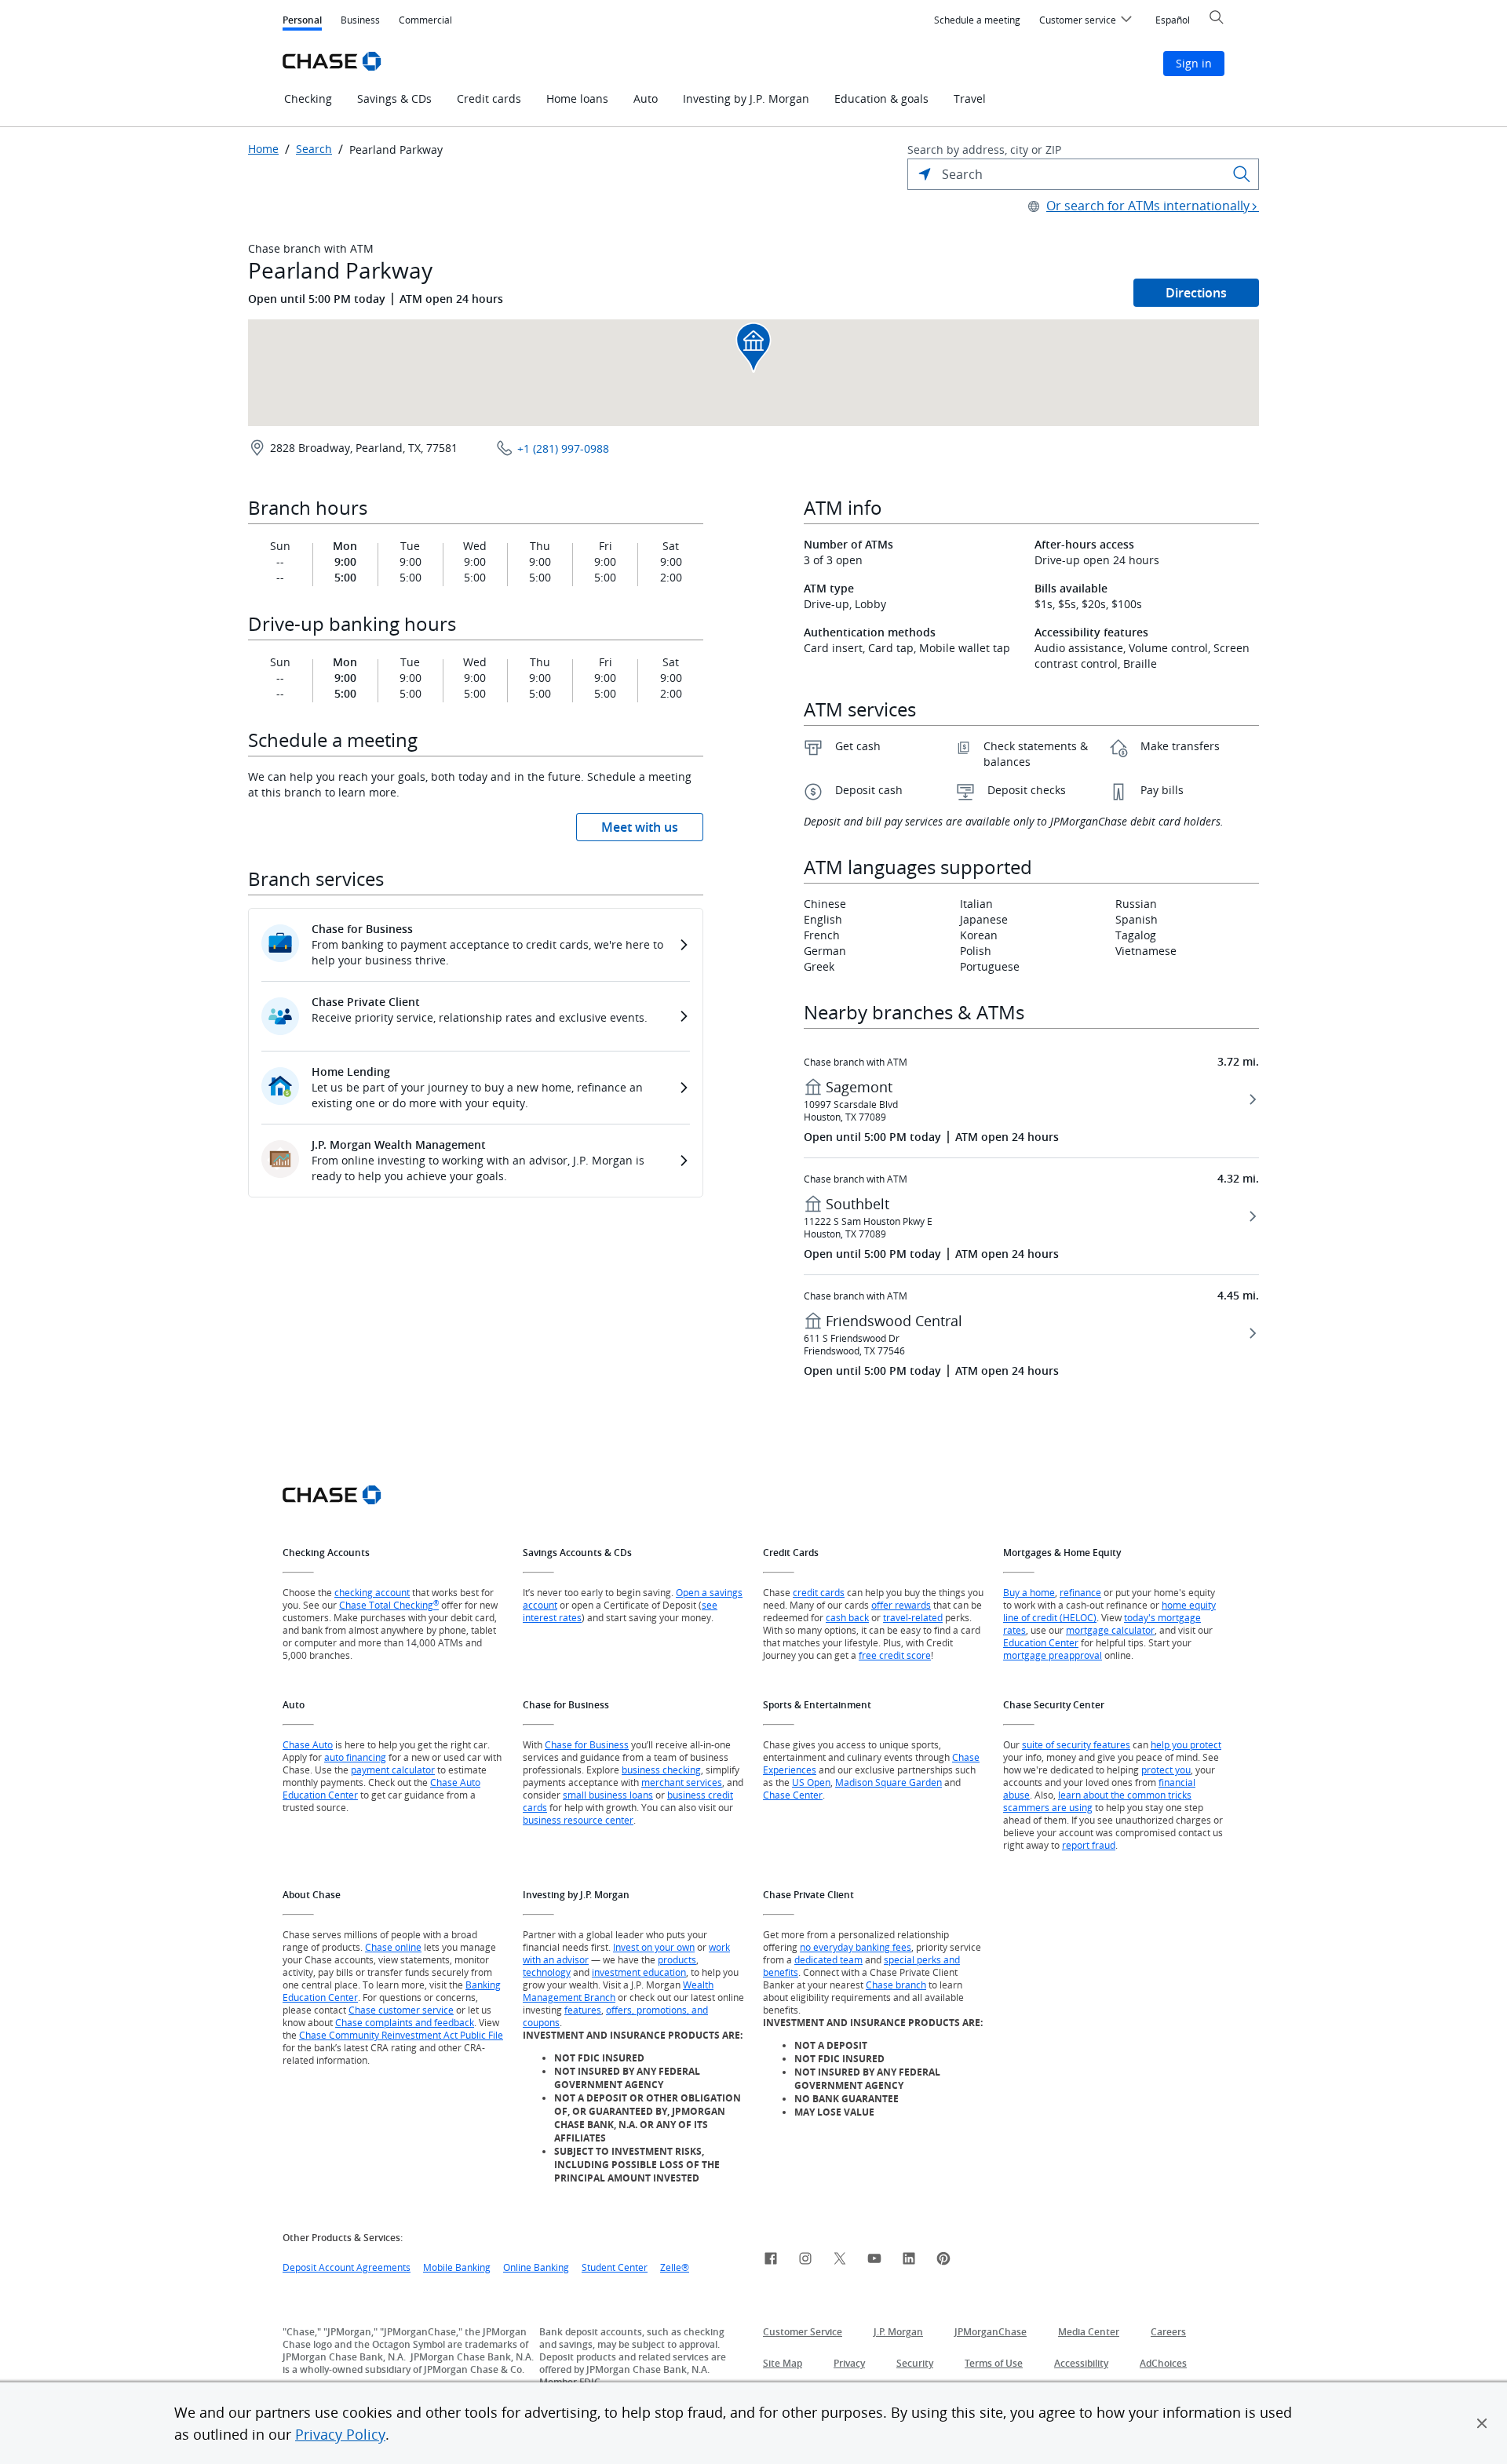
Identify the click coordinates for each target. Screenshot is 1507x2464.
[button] (1482, 2423)
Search (314, 149)
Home (263, 149)
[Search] (1242, 174)
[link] (771, 2261)
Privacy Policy (340, 2434)
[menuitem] (977, 20)
